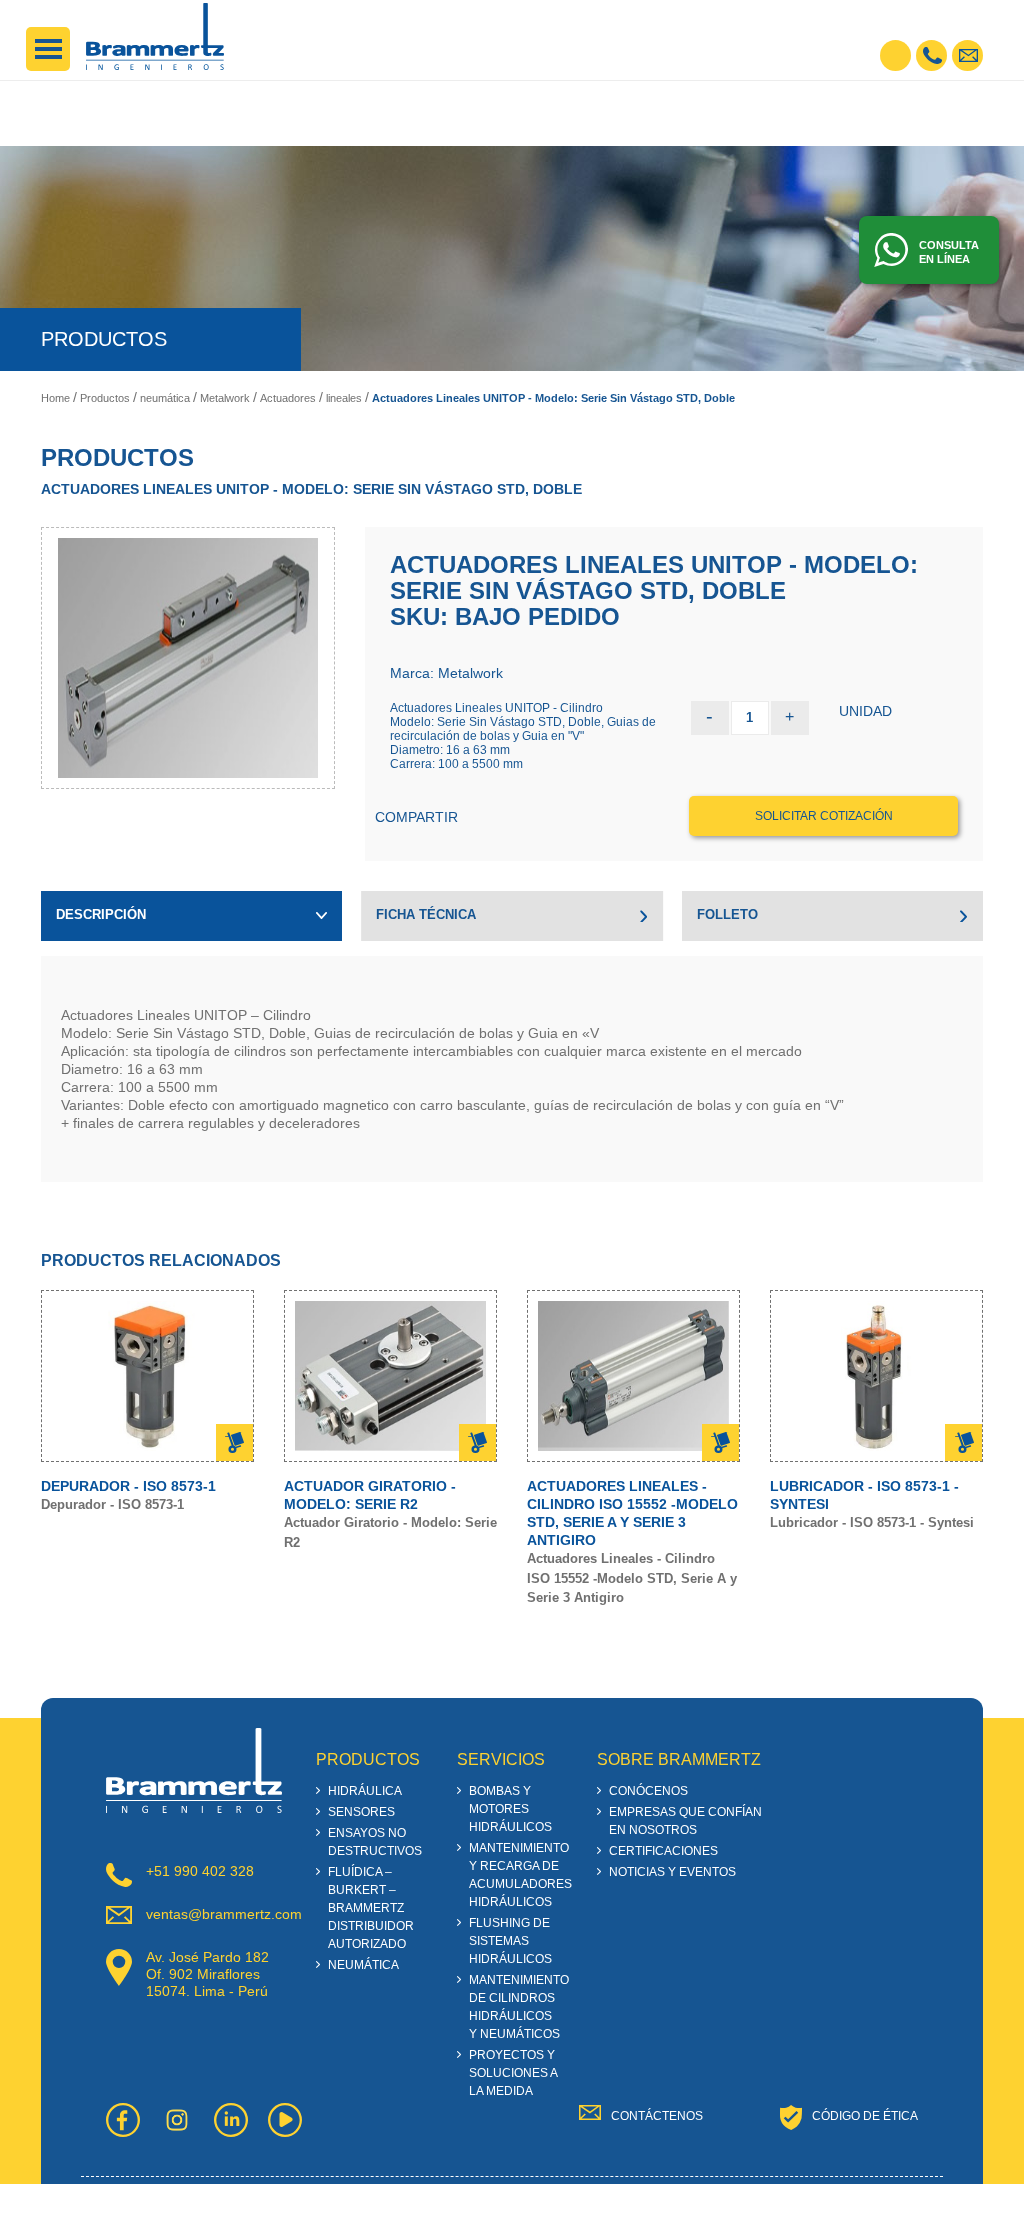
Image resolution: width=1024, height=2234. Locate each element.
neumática (165, 398)
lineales (344, 398)
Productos (105, 398)
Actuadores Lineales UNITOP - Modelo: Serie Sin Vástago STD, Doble (553, 398)
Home (55, 398)
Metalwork (225, 398)
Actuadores (288, 398)
